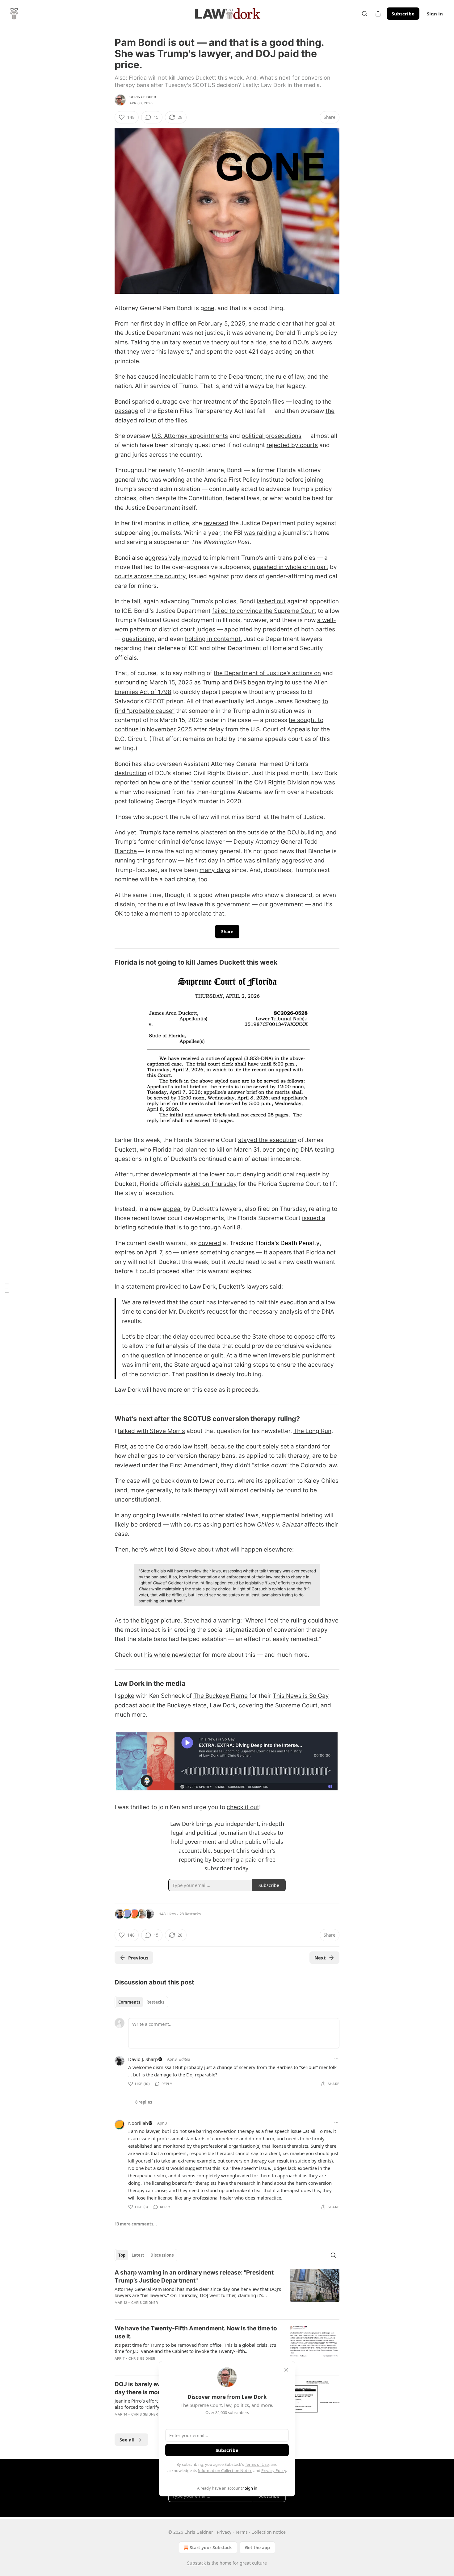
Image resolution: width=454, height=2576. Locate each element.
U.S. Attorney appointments (190, 436)
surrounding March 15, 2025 (154, 682)
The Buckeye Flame (221, 1696)
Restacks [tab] (155, 2002)
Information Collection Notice (225, 2470)
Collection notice (269, 2532)
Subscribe (403, 14)
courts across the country (150, 576)
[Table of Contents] (7, 1288)
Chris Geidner (143, 97)
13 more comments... (136, 2224)
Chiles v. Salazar (280, 1525)
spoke (126, 1696)
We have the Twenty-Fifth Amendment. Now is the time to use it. (196, 2332)
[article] (227, 2291)
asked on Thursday (210, 1184)
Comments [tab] (129, 2002)
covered (210, 1243)
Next (320, 1958)
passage (126, 411)
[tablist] (141, 2002)
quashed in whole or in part (291, 567)
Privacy (224, 2532)
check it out (243, 1807)
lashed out (271, 601)
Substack (196, 2563)
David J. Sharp (143, 2059)
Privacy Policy (274, 2470)
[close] (286, 2370)
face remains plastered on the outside (215, 832)
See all (127, 2440)
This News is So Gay (301, 1696)
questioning (138, 639)
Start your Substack (211, 2547)
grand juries (131, 455)
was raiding (260, 533)
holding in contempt (213, 639)
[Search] (364, 14)
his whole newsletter (173, 1655)
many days (215, 870)
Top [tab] (122, 2255)
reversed (216, 523)
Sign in (435, 14)
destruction (130, 773)
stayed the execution (267, 1140)
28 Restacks (190, 1914)
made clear (275, 324)
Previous (138, 1958)
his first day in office (214, 860)
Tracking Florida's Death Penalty (275, 1243)
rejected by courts (292, 445)
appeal (172, 1209)
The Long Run (312, 1431)
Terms (241, 2532)
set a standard (301, 1446)
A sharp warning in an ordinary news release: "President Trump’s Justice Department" (194, 2277)
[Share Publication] (378, 14)
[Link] (106, 962)
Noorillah (138, 2123)
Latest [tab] (138, 2255)
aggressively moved (173, 558)
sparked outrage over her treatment (181, 402)
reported (127, 782)
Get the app (257, 2547)
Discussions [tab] (162, 2255)
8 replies (144, 2102)
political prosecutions (271, 436)
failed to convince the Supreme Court (264, 611)
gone (207, 308)
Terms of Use (257, 2464)
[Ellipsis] (336, 2059)
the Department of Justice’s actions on (267, 673)
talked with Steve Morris (151, 1431)
